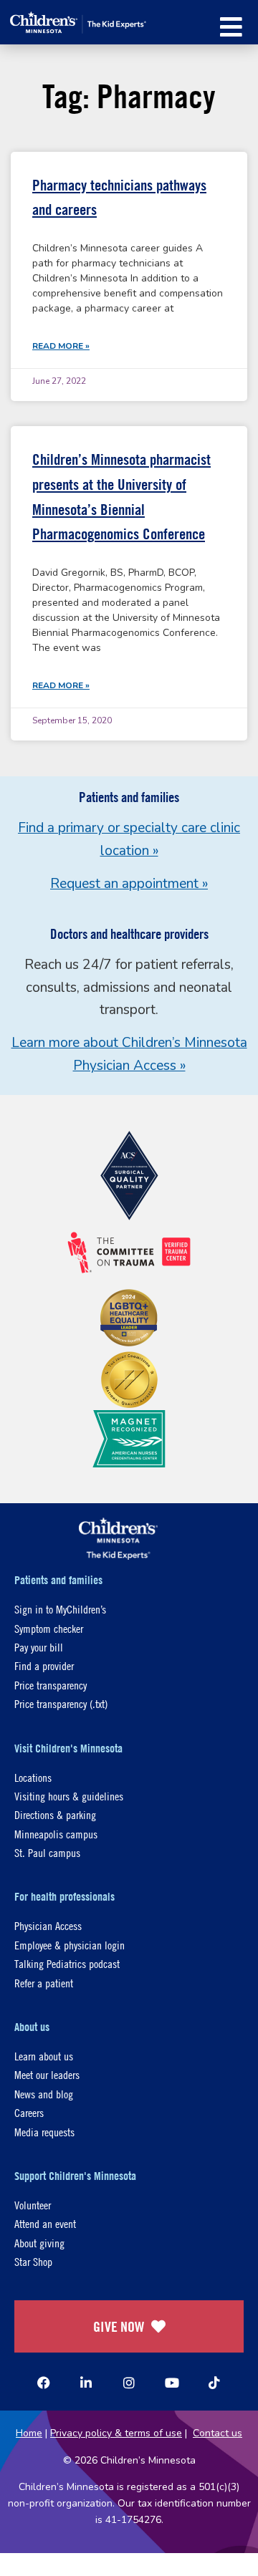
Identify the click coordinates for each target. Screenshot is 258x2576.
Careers (29, 2112)
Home (29, 2433)
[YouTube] (172, 2383)
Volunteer (33, 2205)
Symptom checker (49, 1628)
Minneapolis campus (56, 1834)
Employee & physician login (70, 1945)
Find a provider (44, 1665)
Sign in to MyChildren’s (60, 1609)
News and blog (44, 2094)
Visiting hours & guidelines (69, 1796)
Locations (33, 1777)
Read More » (61, 346)
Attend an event (45, 2223)
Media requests (44, 2132)
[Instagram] (129, 2383)
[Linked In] (86, 2383)
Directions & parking (55, 1814)
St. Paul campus (47, 1852)
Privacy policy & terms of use (116, 2433)
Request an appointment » (129, 884)
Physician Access (48, 1925)
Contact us (218, 2433)
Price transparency (51, 1685)
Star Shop (33, 2261)
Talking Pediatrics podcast (67, 1963)
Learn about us (44, 2056)
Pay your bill (39, 1647)
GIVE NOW (119, 2326)
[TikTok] (214, 2383)
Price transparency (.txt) (61, 1703)
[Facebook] (44, 2383)
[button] (231, 27)
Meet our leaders (47, 2074)
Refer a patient (44, 1983)
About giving (39, 2243)
